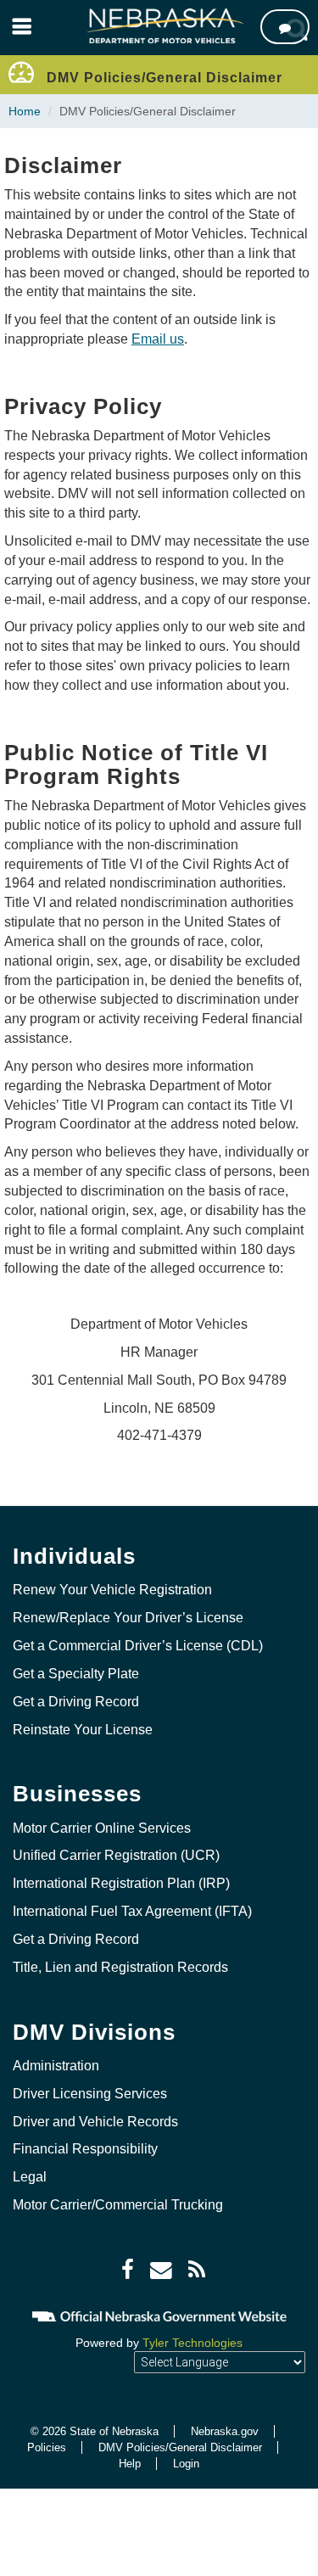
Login (186, 2464)
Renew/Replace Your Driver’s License (128, 1618)
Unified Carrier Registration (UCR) (116, 1855)
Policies (47, 2447)
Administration (56, 2066)
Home (25, 111)
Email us (158, 339)
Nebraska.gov (225, 2431)
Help (130, 2464)
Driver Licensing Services (90, 2094)
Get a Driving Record (76, 1702)
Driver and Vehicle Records (95, 2122)
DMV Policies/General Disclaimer (180, 2447)
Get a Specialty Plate (76, 1674)
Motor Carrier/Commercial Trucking (118, 2205)
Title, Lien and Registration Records (120, 1967)
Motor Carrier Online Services (102, 1828)
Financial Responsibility (85, 2149)
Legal (30, 2177)
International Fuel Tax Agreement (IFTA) (132, 1911)
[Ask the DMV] (285, 27)
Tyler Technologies (192, 2343)
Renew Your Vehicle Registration (112, 1590)
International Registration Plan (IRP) (121, 1883)
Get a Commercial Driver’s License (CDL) (138, 1646)
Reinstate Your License (83, 1730)
